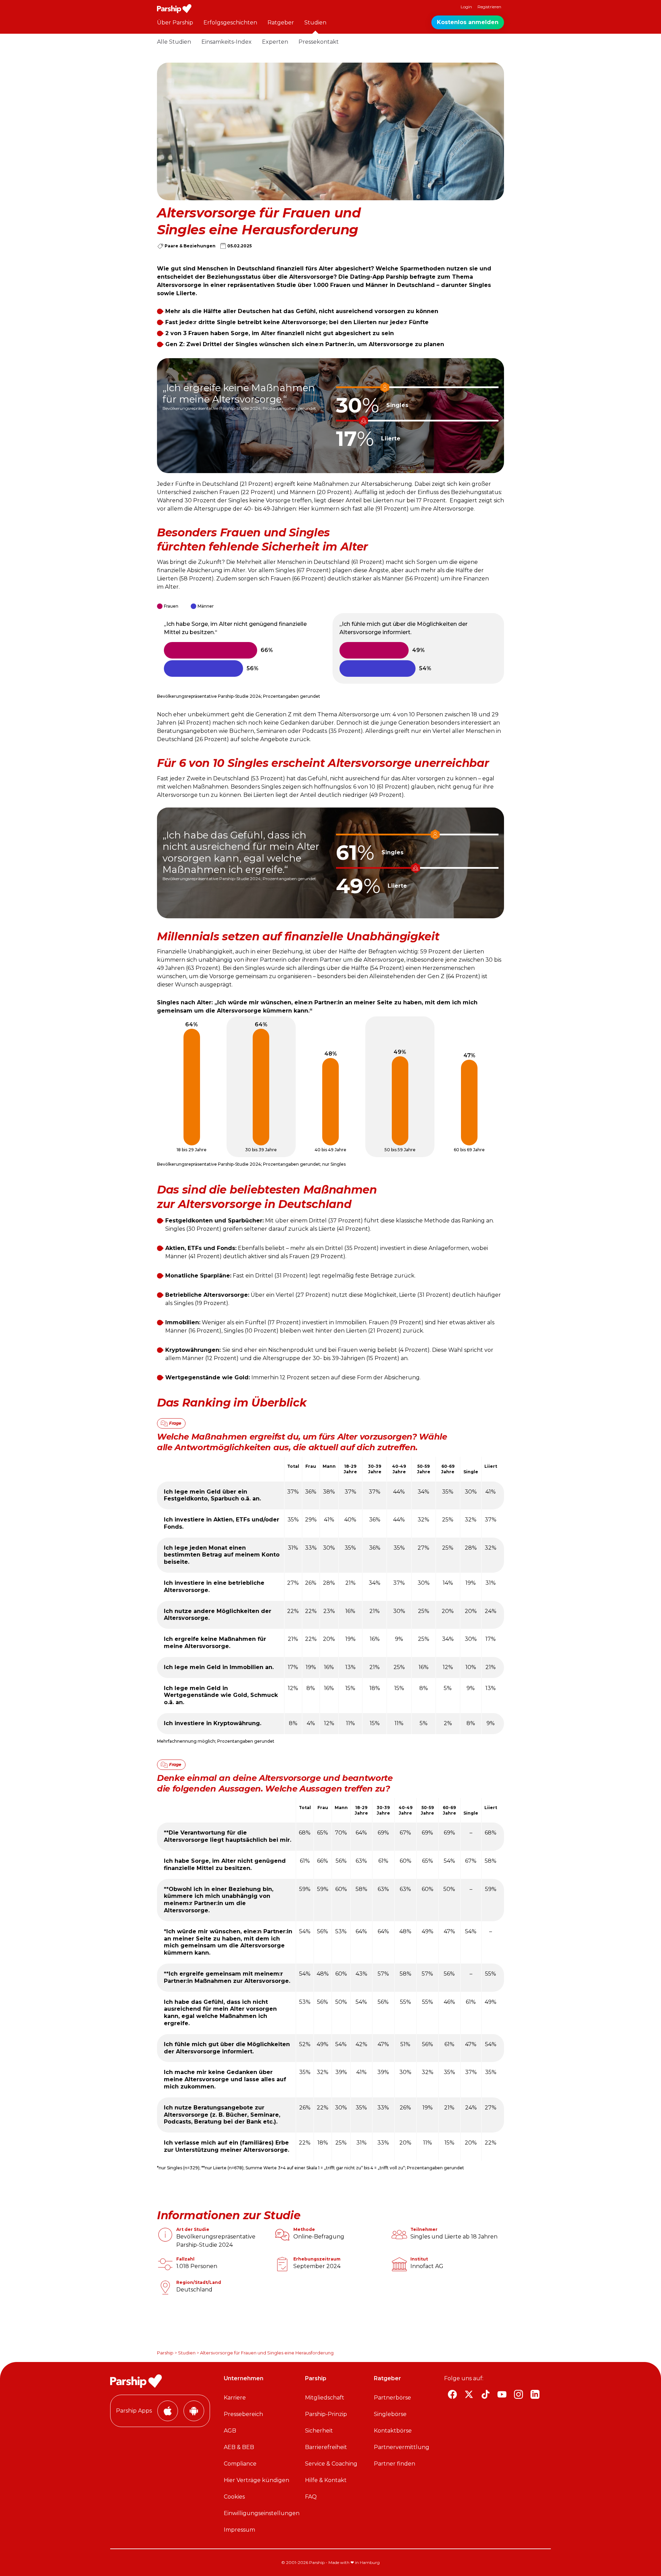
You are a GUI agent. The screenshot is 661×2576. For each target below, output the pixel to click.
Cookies (234, 2497)
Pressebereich (243, 2414)
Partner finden (395, 2464)
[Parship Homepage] (174, 9)
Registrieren (489, 7)
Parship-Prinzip (326, 2414)
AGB (230, 2431)
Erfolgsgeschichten (230, 23)
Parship (165, 2353)
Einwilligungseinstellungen (262, 2513)
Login (466, 7)
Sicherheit (319, 2431)
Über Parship (175, 23)
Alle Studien (174, 42)
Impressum (239, 2530)
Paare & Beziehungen (190, 246)
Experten (275, 42)
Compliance (240, 2464)
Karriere (235, 2398)
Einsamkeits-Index (227, 42)
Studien (315, 23)
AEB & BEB (239, 2447)
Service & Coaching (331, 2464)
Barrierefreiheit (326, 2447)
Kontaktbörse (393, 2431)
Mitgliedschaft (325, 2398)
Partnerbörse (392, 2398)
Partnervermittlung (402, 2447)
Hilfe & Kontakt (326, 2480)
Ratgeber (281, 23)
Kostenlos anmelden (468, 22)
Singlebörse (390, 2414)
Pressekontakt (319, 42)
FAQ (311, 2497)
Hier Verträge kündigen (256, 2480)
